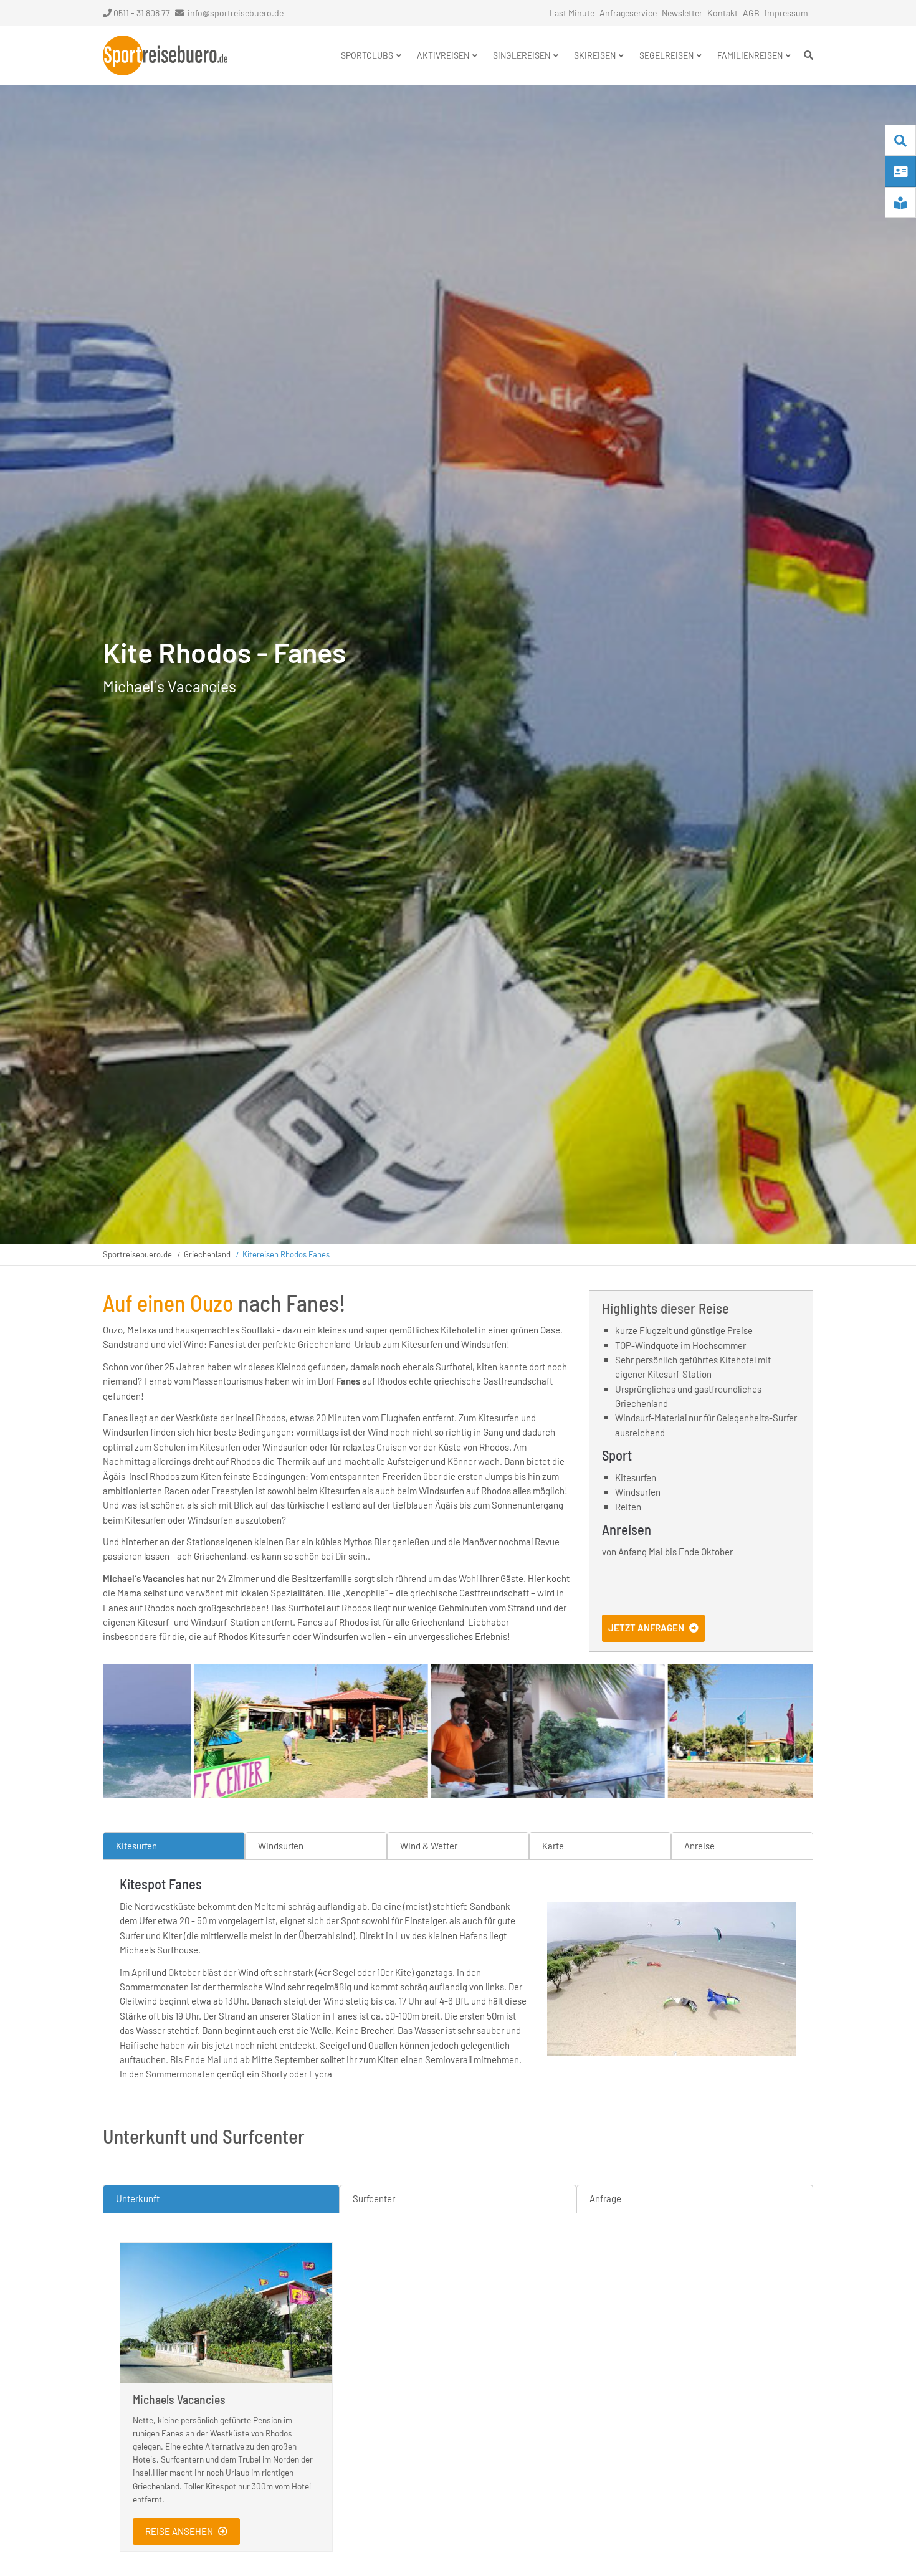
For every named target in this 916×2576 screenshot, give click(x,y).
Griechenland (207, 1254)
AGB (751, 13)
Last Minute (572, 13)
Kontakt (723, 13)
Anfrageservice (628, 13)
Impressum (786, 13)
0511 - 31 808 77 (142, 13)
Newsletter (682, 13)
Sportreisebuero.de (137, 1254)
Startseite (165, 55)
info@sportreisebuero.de (236, 13)
